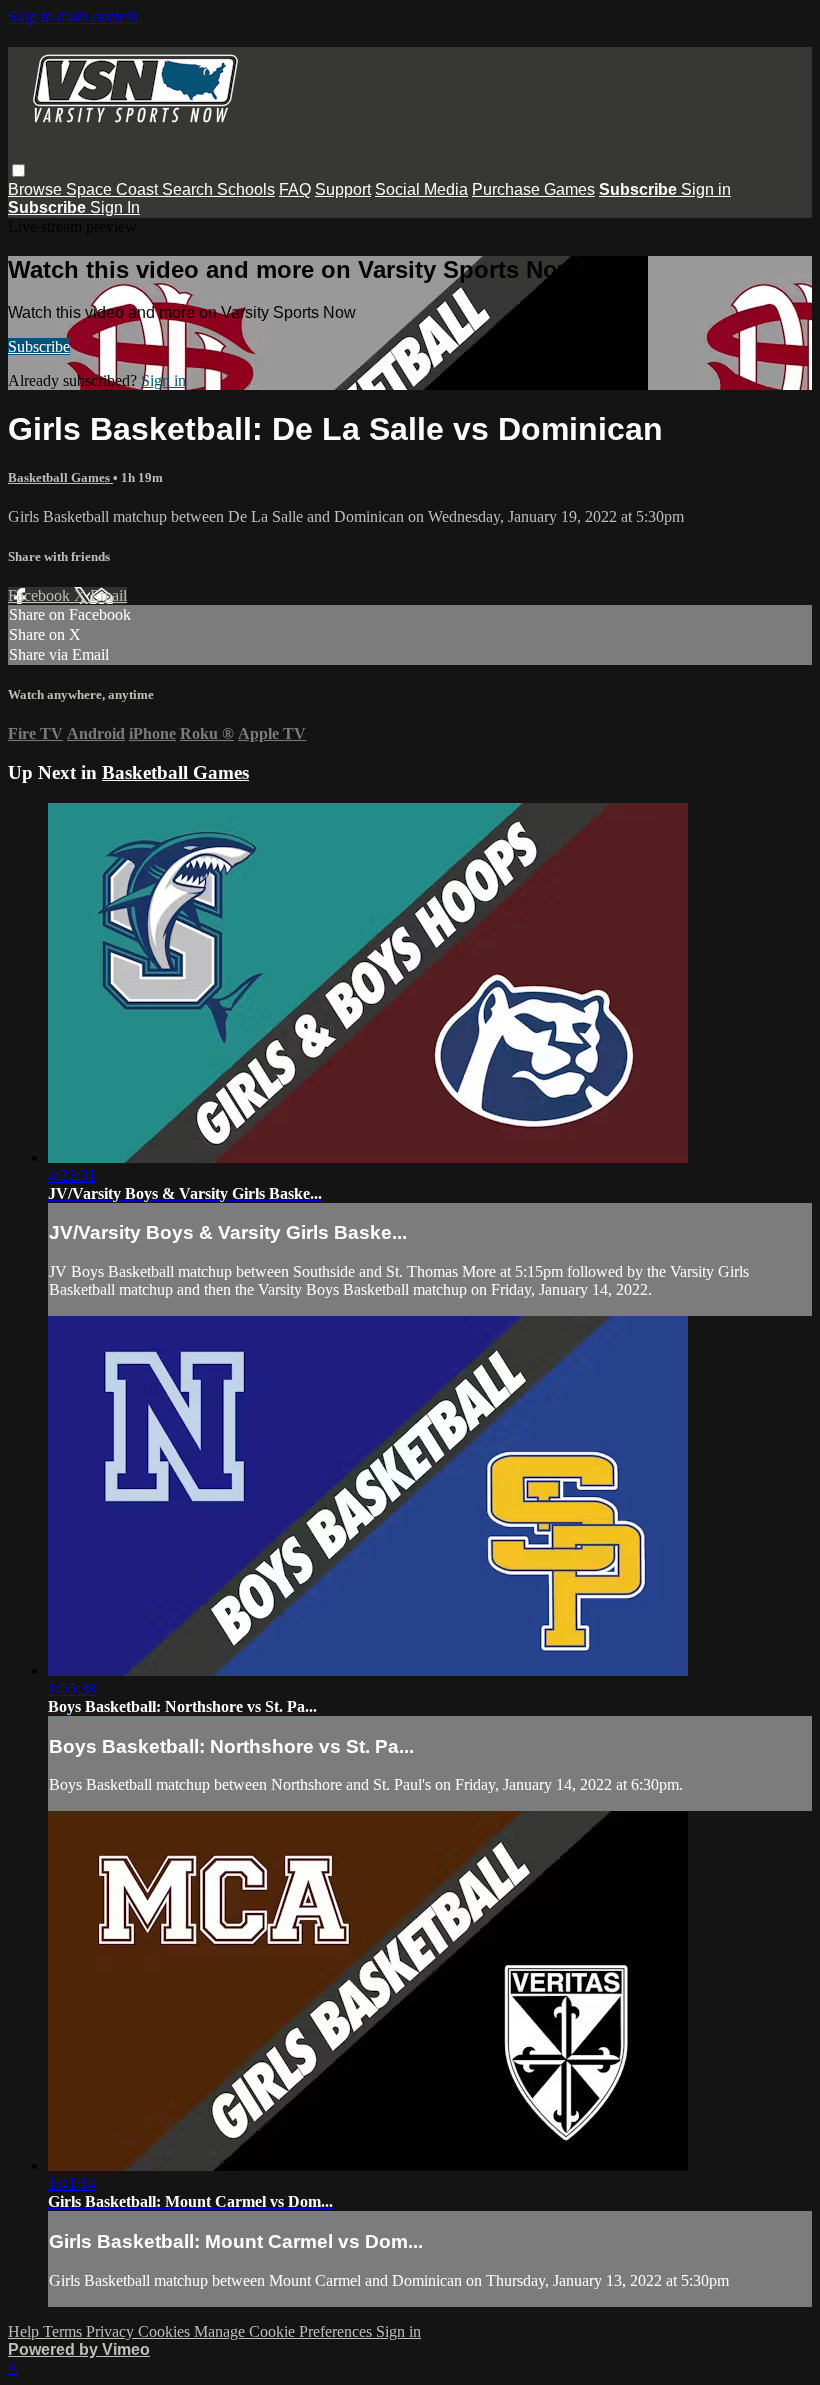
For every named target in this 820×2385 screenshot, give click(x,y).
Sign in (706, 189)
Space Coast (114, 189)
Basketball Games (60, 477)
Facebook (41, 595)
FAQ (295, 189)
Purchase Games (533, 189)
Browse (37, 189)
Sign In (115, 207)
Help (25, 2331)
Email (108, 595)
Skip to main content (73, 16)
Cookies (166, 2331)
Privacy (112, 2331)
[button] (18, 170)
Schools (246, 189)
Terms (64, 2331)
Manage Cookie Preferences (285, 2331)
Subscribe (39, 346)
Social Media (421, 189)
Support (343, 189)
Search (189, 189)
